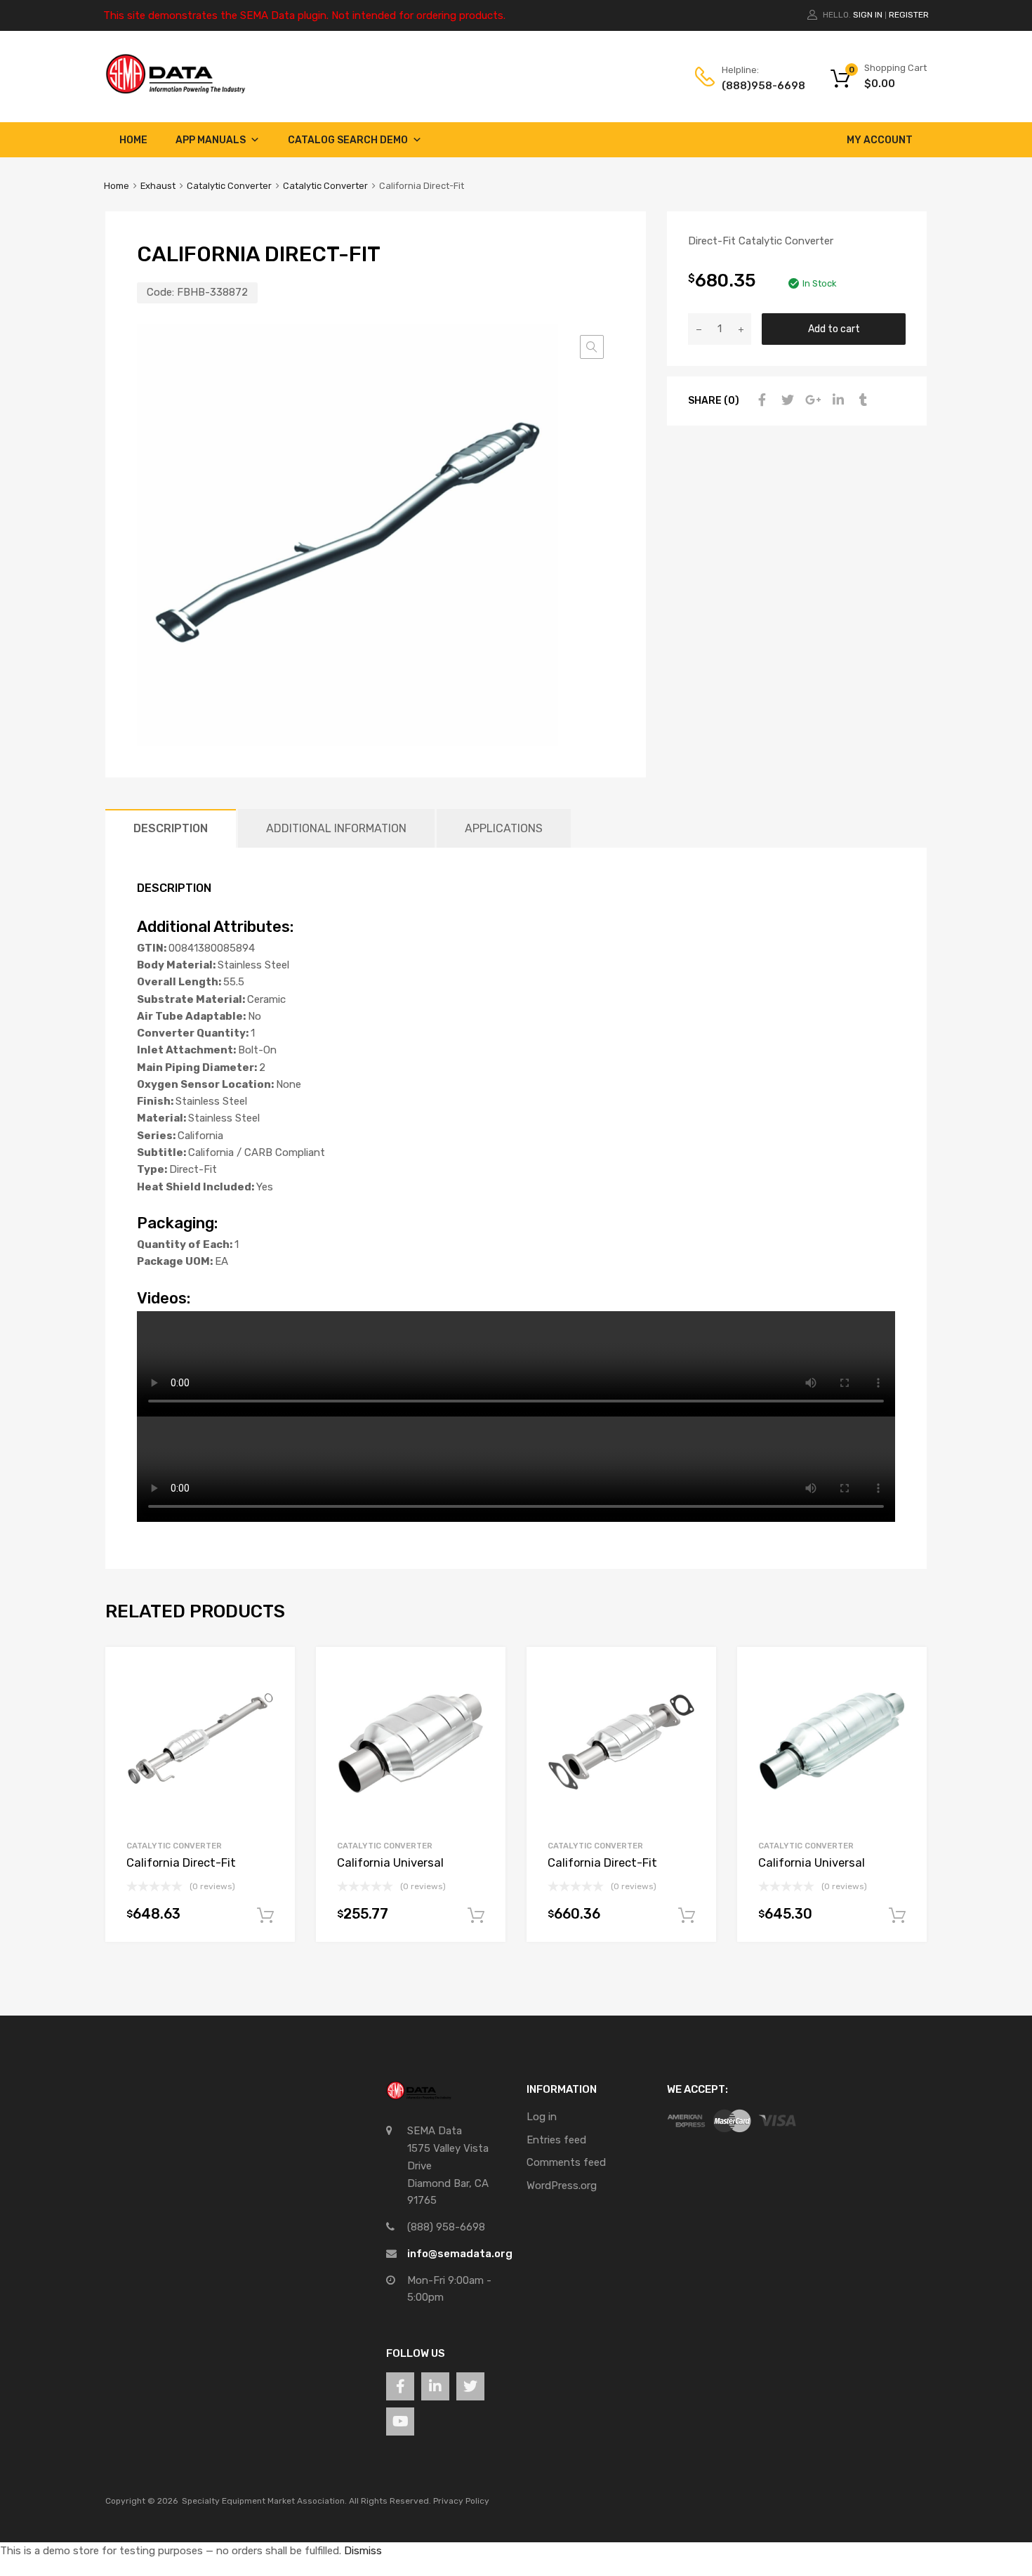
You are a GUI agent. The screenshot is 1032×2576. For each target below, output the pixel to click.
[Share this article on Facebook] (760, 400)
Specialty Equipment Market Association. (264, 2501)
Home (133, 140)
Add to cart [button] (265, 1916)
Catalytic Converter (229, 186)
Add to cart (834, 329)
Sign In (868, 15)
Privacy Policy (461, 2501)
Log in (542, 2117)
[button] (592, 347)
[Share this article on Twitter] (786, 400)
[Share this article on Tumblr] (861, 400)
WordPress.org (562, 2186)
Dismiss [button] (363, 2551)
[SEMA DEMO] (176, 91)
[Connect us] (400, 2386)
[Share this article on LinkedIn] (836, 400)
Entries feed (556, 2140)
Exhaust (158, 186)
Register (909, 15)
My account (880, 140)
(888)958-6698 (756, 86)
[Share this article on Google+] (811, 400)
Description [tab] (171, 828)
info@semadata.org (460, 2254)
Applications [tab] (504, 828)
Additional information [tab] (336, 828)
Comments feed (566, 2162)
